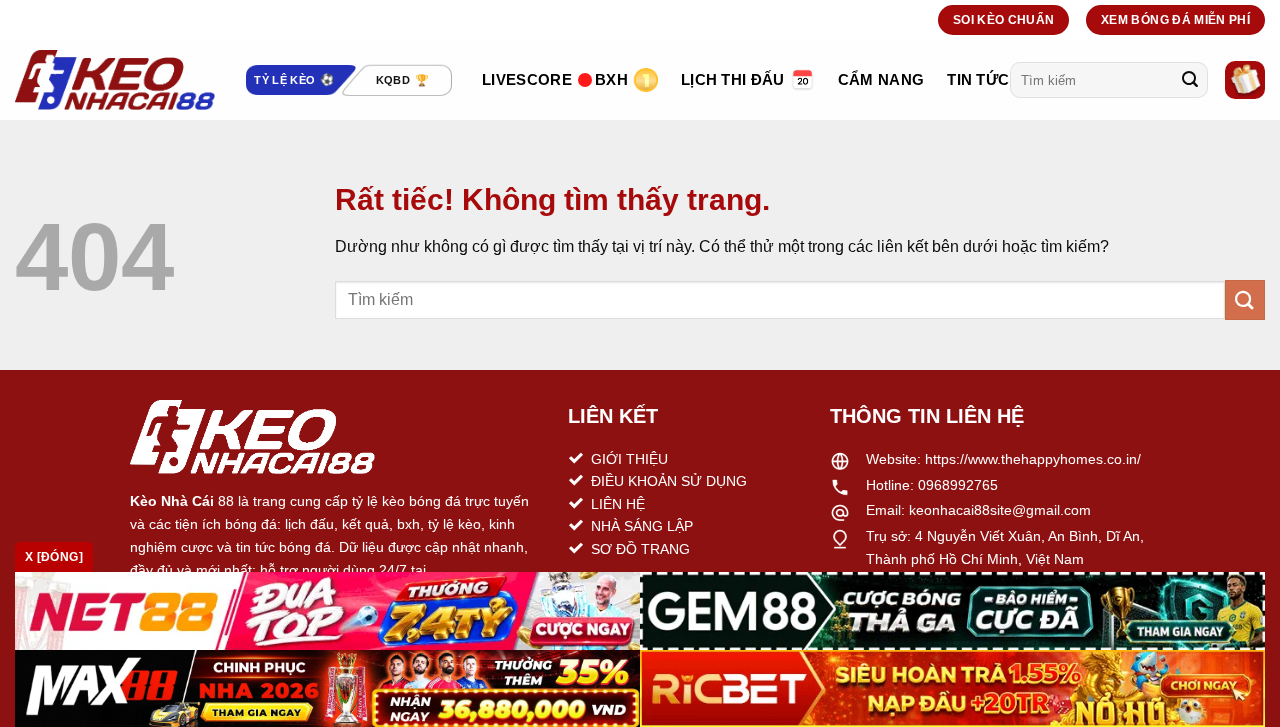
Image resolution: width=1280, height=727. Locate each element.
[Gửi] (1190, 80)
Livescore (527, 79)
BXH (611, 79)
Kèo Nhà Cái (172, 501)
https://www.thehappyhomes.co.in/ (1033, 459)
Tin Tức (978, 79)
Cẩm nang (881, 79)
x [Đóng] (54, 557)
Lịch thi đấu (733, 79)
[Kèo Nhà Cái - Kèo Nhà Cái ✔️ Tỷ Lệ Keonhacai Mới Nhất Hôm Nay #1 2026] (115, 80)
